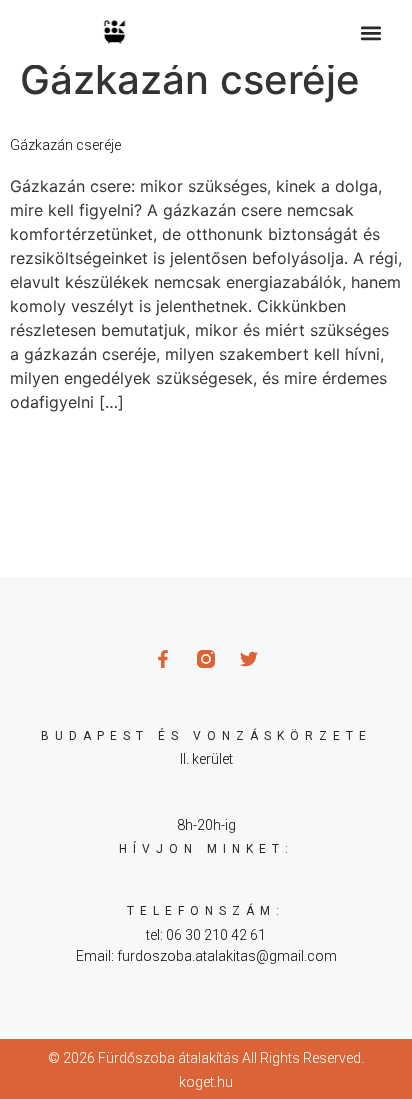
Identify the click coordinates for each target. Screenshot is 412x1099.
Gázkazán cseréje (65, 145)
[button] (370, 32)
